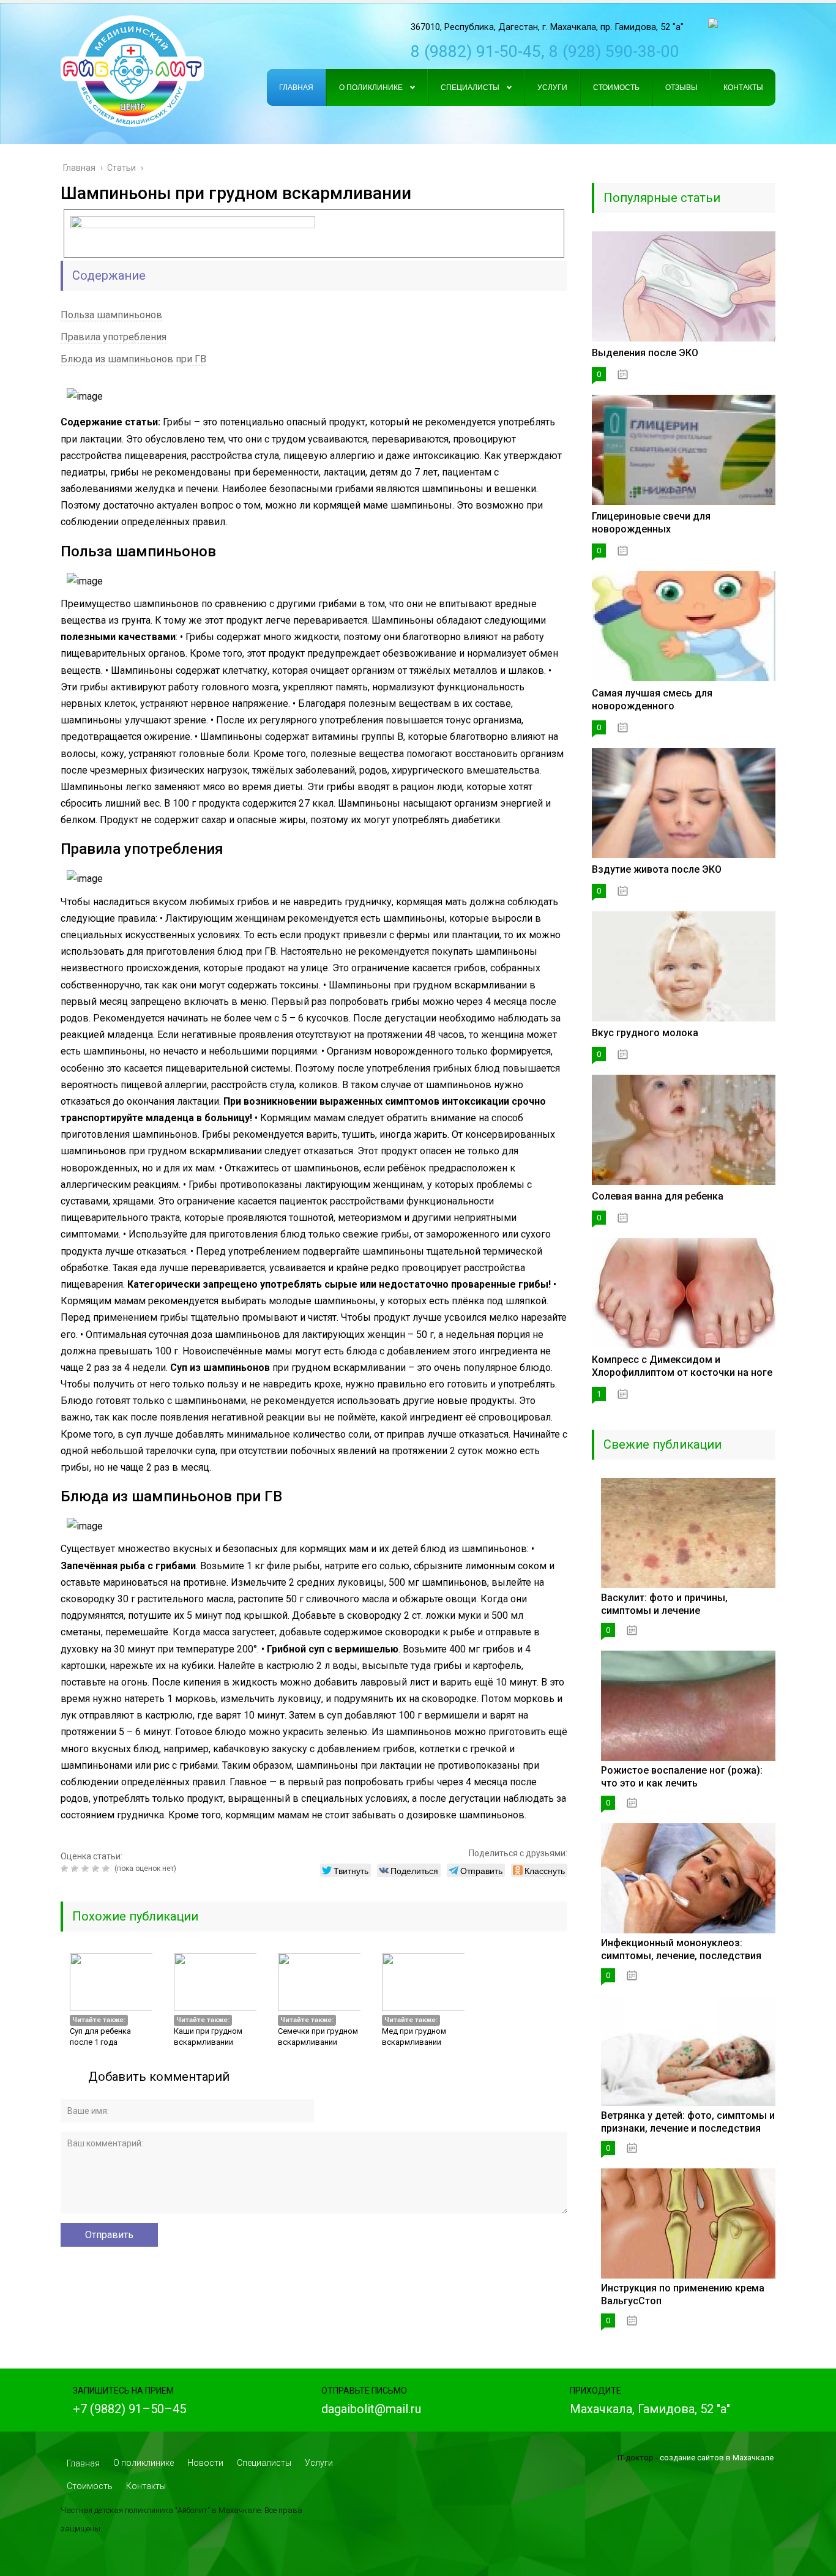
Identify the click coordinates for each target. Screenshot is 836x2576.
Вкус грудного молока (645, 1033)
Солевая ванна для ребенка (658, 1196)
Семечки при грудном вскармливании (318, 2037)
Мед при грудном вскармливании (414, 2037)
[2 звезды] (76, 1869)
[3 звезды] (87, 1869)
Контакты (146, 2486)
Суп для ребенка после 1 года (100, 2037)
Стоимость (90, 2486)
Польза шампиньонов (111, 315)
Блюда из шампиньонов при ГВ (133, 359)
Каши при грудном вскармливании (208, 2037)
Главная (83, 2463)
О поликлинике (144, 2463)
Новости (205, 2463)
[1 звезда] (66, 1869)
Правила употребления (114, 337)
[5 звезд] (107, 1869)
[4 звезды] (97, 1869)
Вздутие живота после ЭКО (657, 869)
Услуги (319, 2463)
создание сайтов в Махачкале (717, 2458)
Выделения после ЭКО (645, 353)
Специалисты (264, 2463)
